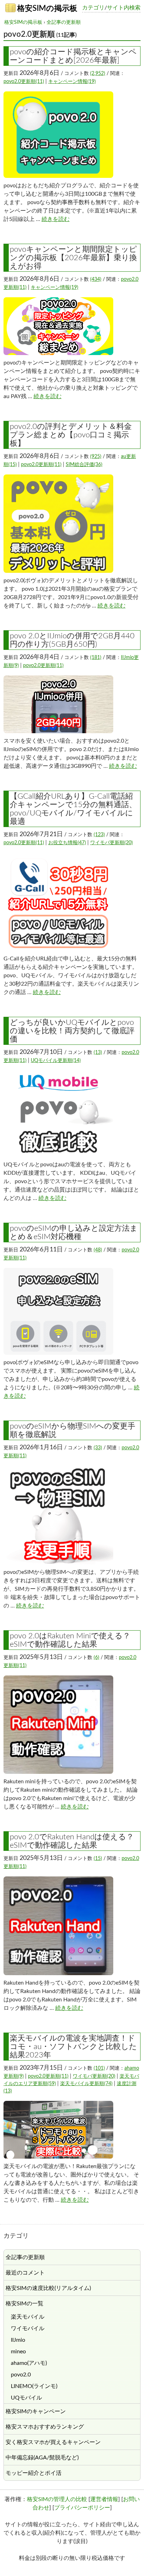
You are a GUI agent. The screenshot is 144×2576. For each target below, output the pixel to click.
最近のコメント (25, 2273)
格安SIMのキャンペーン (36, 2411)
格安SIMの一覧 (24, 2304)
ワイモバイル (28, 2328)
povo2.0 (21, 2375)
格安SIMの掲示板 (46, 8)
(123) (99, 835)
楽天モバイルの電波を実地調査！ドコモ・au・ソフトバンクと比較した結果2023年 (73, 2047)
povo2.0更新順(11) (24, 82)
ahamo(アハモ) (29, 2363)
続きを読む (56, 219)
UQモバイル (26, 2398)
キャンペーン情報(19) (72, 82)
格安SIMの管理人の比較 (57, 2499)
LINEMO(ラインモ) (34, 2386)
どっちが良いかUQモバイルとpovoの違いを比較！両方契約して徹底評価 (72, 1031)
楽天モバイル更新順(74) (86, 2084)
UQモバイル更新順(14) (56, 1061)
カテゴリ (93, 8)
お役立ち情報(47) (67, 843)
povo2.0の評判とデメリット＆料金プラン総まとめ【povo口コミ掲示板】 (71, 435)
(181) (96, 658)
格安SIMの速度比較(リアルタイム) (48, 2288)
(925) (96, 457)
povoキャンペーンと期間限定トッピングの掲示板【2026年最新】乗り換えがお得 (73, 258)
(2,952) (98, 74)
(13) (98, 1053)
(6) (96, 1658)
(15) (98, 1859)
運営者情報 (104, 2499)
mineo (18, 2352)
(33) (98, 1448)
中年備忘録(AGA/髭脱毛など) (42, 2458)
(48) (98, 1250)
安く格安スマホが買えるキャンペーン (53, 2442)
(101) (99, 2068)
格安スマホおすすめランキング (45, 2427)
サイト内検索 (124, 8)
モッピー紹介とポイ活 (34, 2473)
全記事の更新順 (64, 22)
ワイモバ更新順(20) (111, 843)
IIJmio (18, 2340)
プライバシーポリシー (82, 2508)
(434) (96, 279)
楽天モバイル (28, 2317)
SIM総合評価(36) (84, 465)
